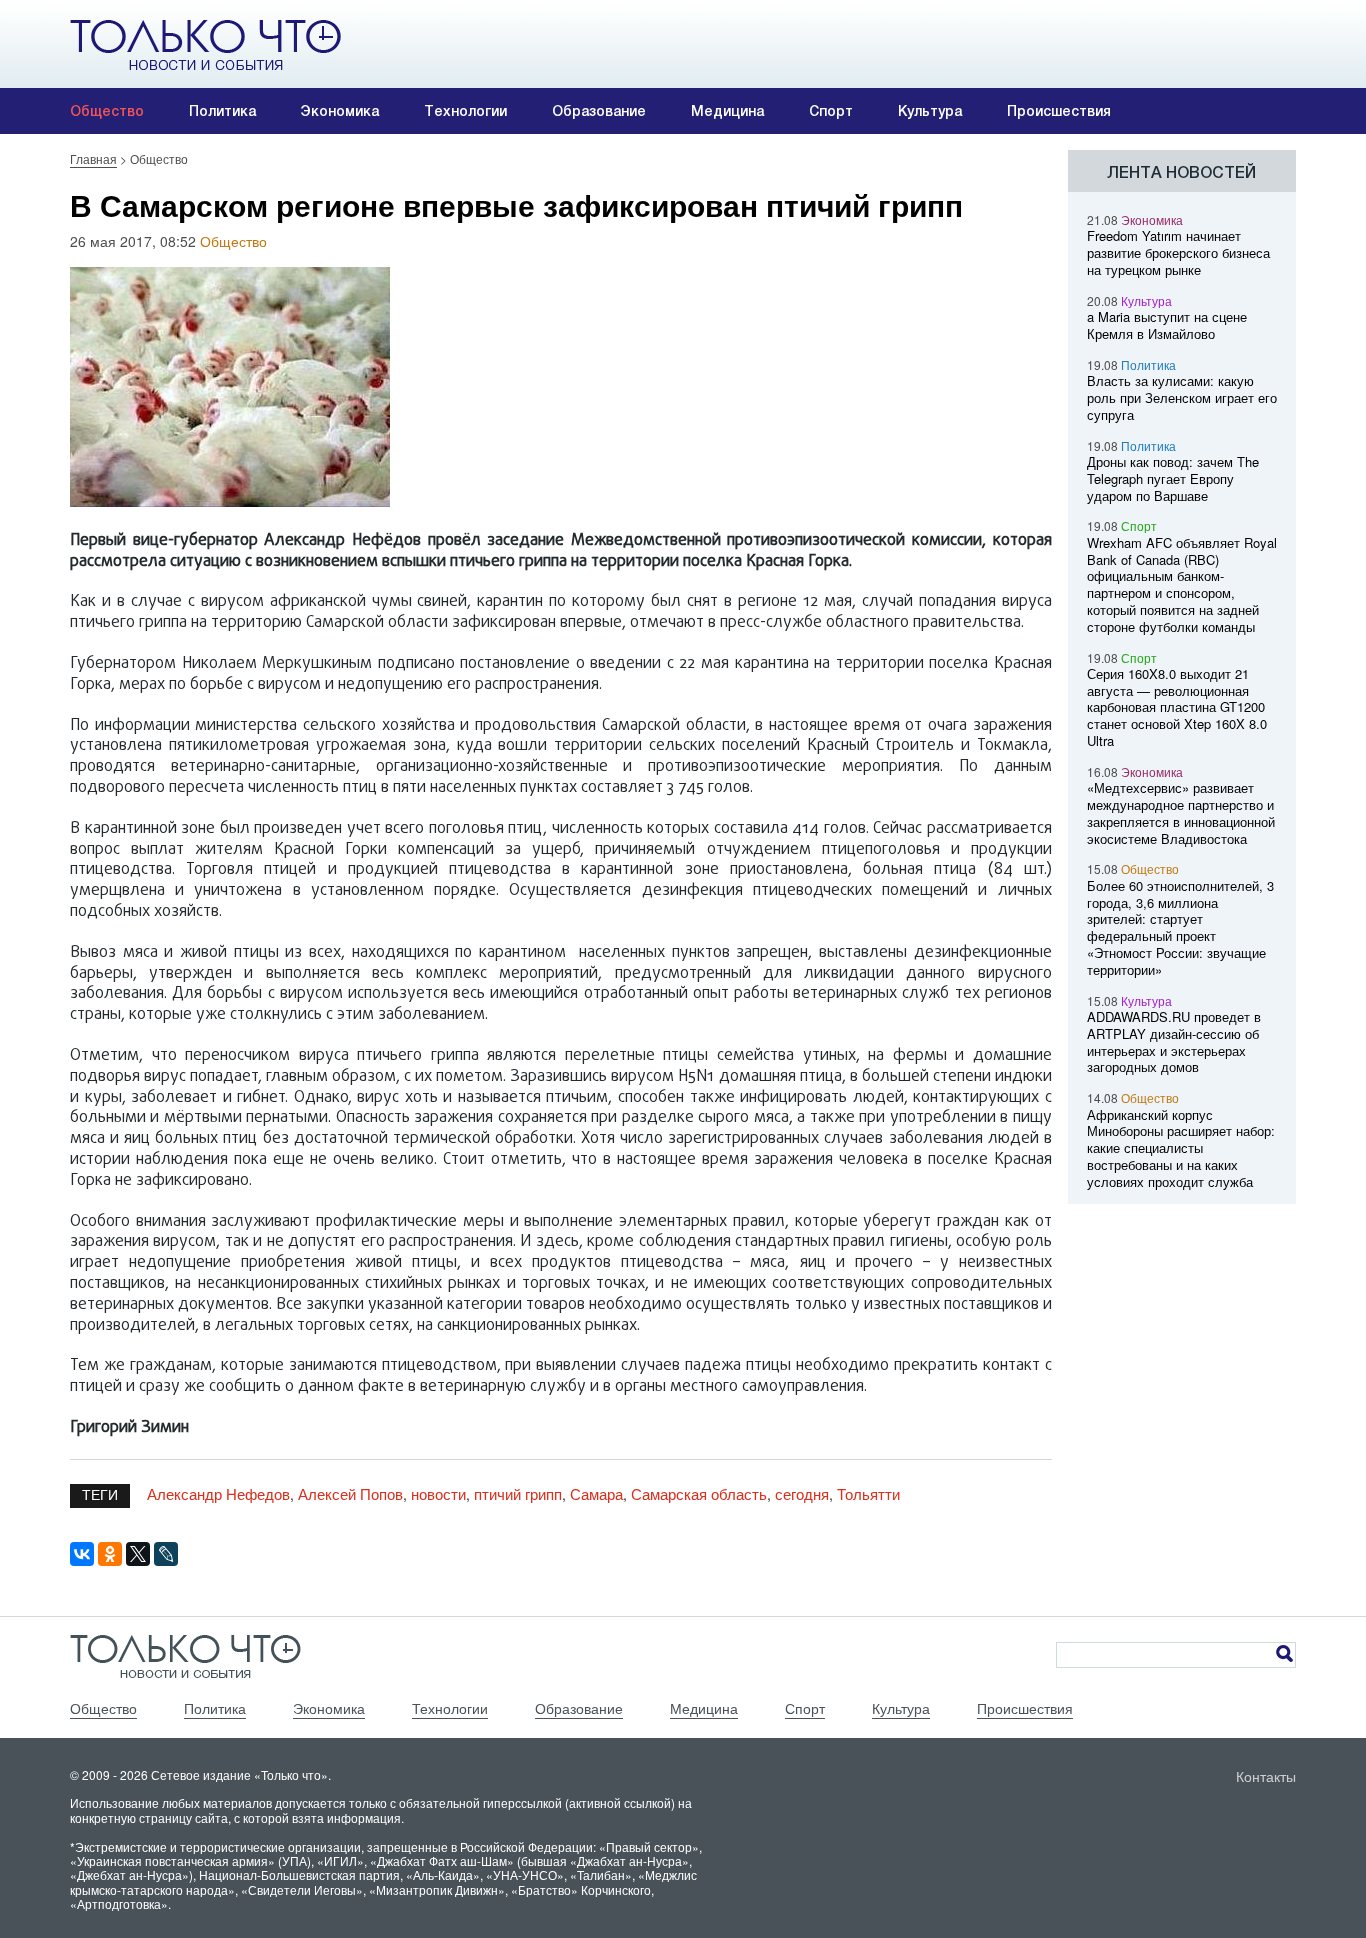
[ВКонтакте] (82, 1554)
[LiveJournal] (166, 1554)
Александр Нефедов (218, 1493)
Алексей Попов (350, 1493)
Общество (107, 111)
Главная (93, 158)
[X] (138, 1554)
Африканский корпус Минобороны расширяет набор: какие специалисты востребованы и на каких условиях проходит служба (1181, 1148)
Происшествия (1059, 111)
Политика (222, 111)
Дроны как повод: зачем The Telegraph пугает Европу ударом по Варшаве (1173, 478)
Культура (930, 111)
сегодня (802, 1493)
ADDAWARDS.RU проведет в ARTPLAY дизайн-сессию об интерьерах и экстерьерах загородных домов (1174, 1041)
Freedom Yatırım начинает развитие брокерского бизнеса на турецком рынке (1178, 252)
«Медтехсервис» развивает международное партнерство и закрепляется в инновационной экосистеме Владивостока (1181, 812)
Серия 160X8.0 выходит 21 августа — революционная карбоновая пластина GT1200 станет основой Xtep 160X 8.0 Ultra (1177, 707)
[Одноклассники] (110, 1554)
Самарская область (699, 1493)
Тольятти (868, 1493)
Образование (599, 111)
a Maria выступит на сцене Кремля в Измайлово (1167, 325)
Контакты (1266, 1776)
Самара (596, 1493)
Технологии (465, 111)
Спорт (831, 111)
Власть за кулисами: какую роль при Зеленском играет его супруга (1182, 397)
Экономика (340, 111)
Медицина (727, 111)
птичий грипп (518, 1493)
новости (438, 1493)
